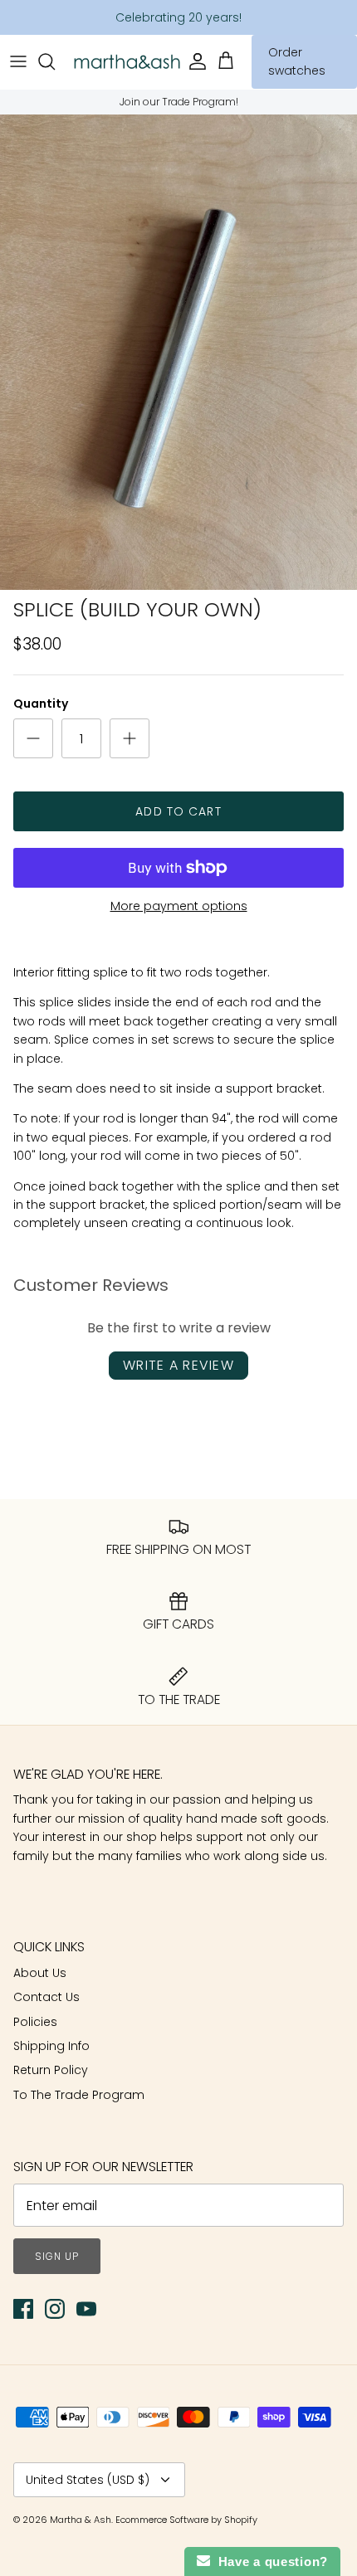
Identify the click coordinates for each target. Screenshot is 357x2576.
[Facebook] (23, 2309)
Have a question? (269, 2561)
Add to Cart (178, 811)
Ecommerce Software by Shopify (186, 2520)
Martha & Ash (81, 2520)
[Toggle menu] (18, 61)
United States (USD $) (88, 2480)
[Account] (196, 61)
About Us (40, 1973)
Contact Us (46, 1997)
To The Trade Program (79, 2095)
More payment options (179, 906)
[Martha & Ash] (127, 62)
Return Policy (51, 2070)
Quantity (41, 704)
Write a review (178, 1365)
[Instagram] (55, 2309)
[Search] (55, 61)
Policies (35, 2022)
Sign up (57, 2256)
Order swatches (297, 61)
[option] (178, 352)
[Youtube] (86, 2309)
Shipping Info (51, 2046)
